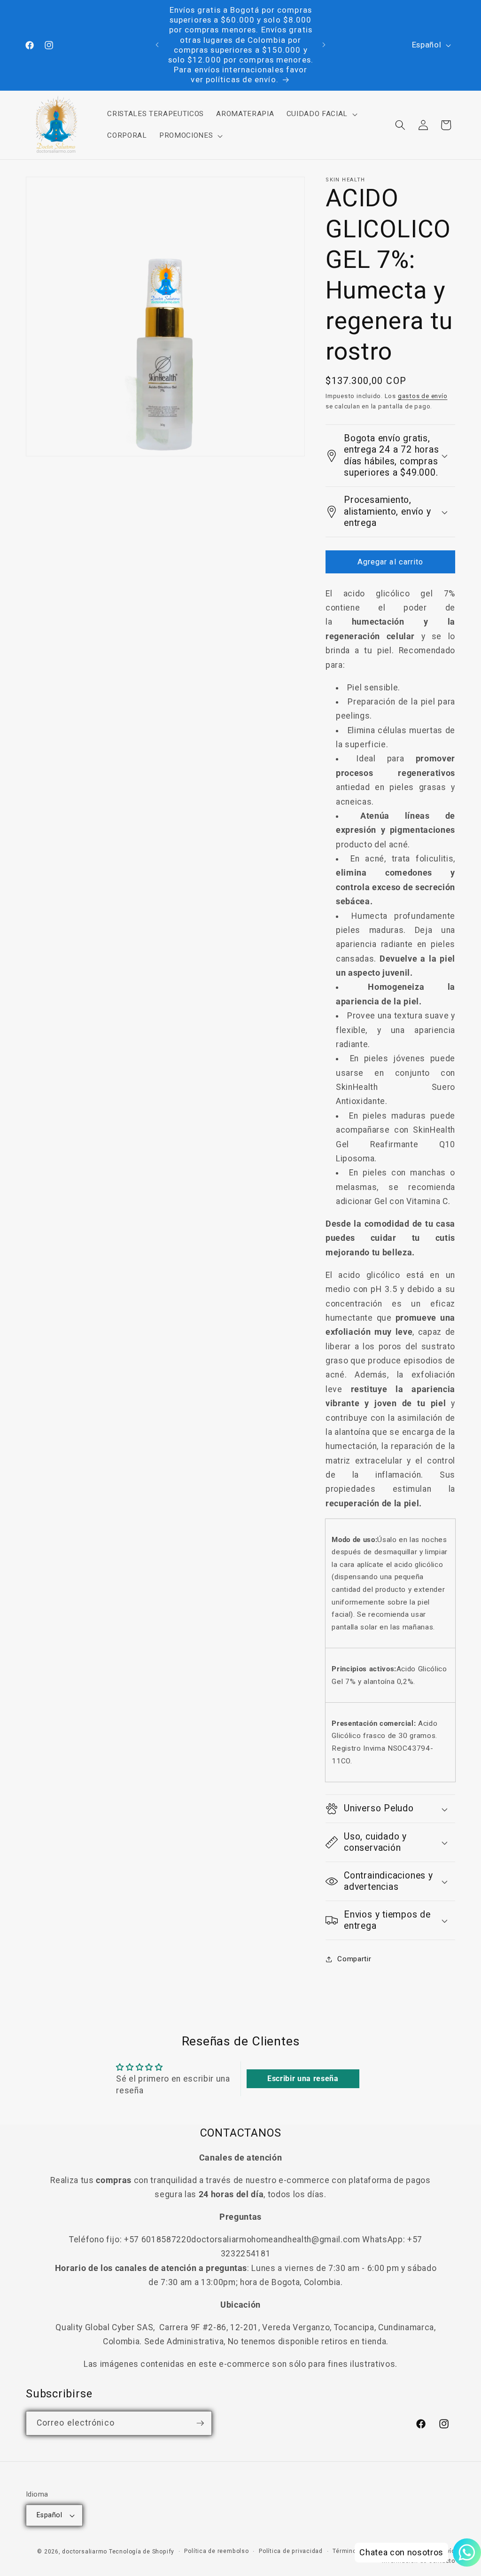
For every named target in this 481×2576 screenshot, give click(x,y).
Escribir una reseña (303, 2079)
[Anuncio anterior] (157, 45)
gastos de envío (423, 396)
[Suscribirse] (200, 2423)
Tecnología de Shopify (142, 2552)
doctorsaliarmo (85, 2552)
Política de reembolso (216, 2551)
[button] (321, 114)
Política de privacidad (291, 2551)
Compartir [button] (354, 1959)
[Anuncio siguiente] (324, 45)
